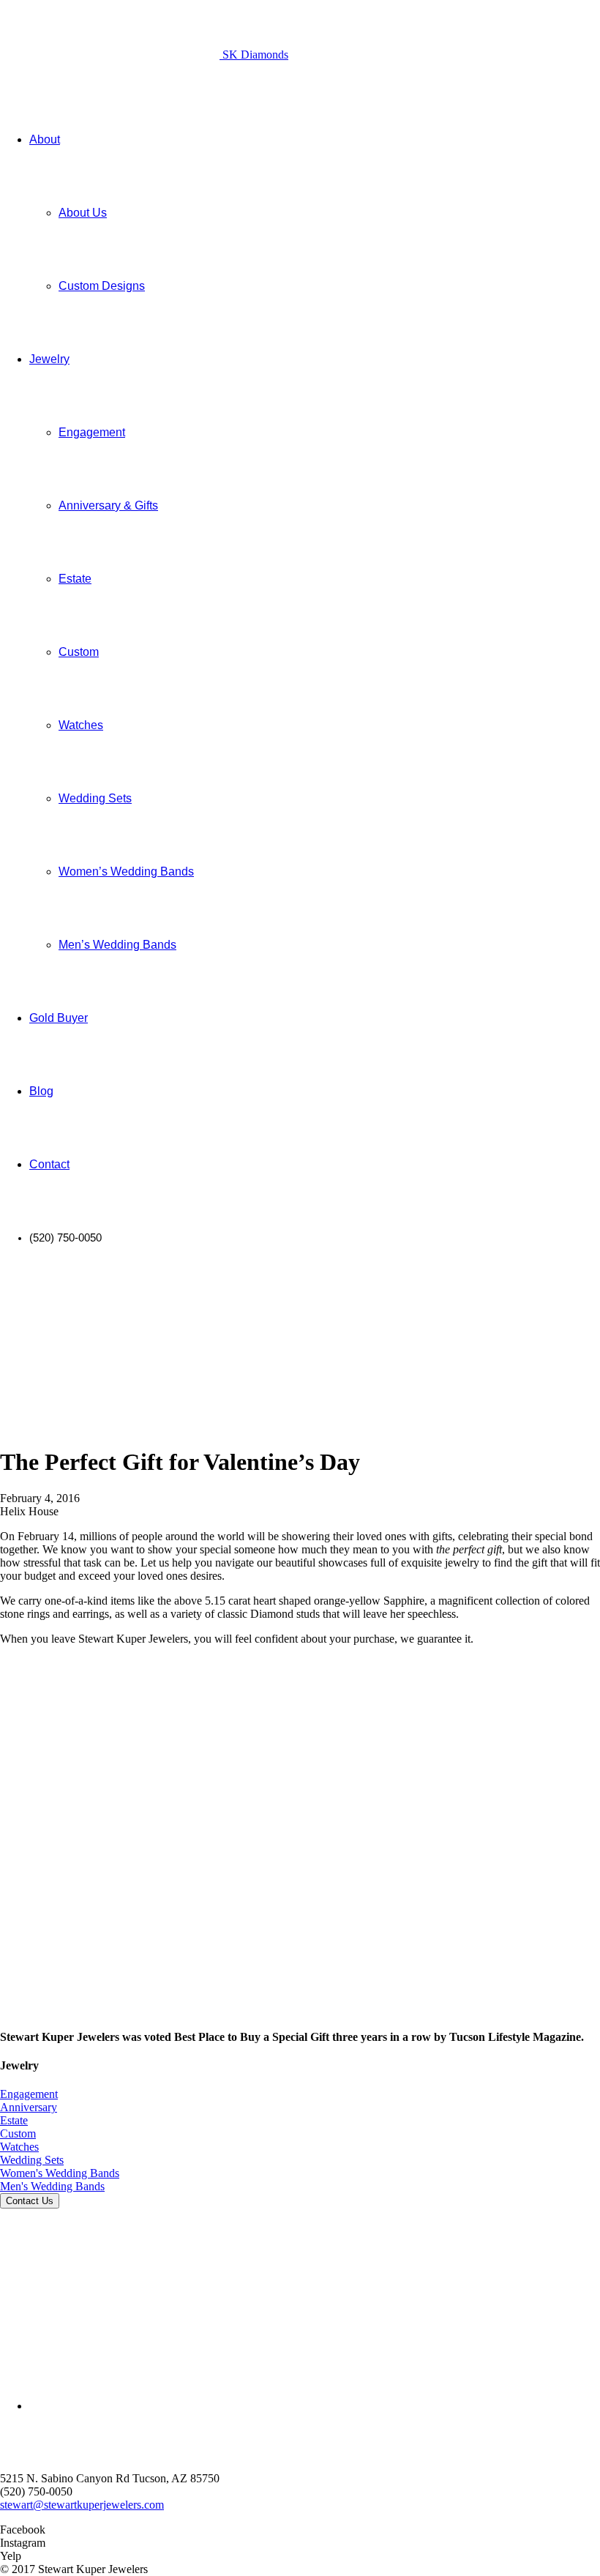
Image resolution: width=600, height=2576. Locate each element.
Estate (14, 2120)
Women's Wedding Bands (60, 2173)
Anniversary (29, 2107)
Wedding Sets (32, 2160)
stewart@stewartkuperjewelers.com (82, 2505)
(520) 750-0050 (36, 2491)
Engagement (29, 2094)
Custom (18, 2133)
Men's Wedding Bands (52, 2186)
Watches (19, 2147)
